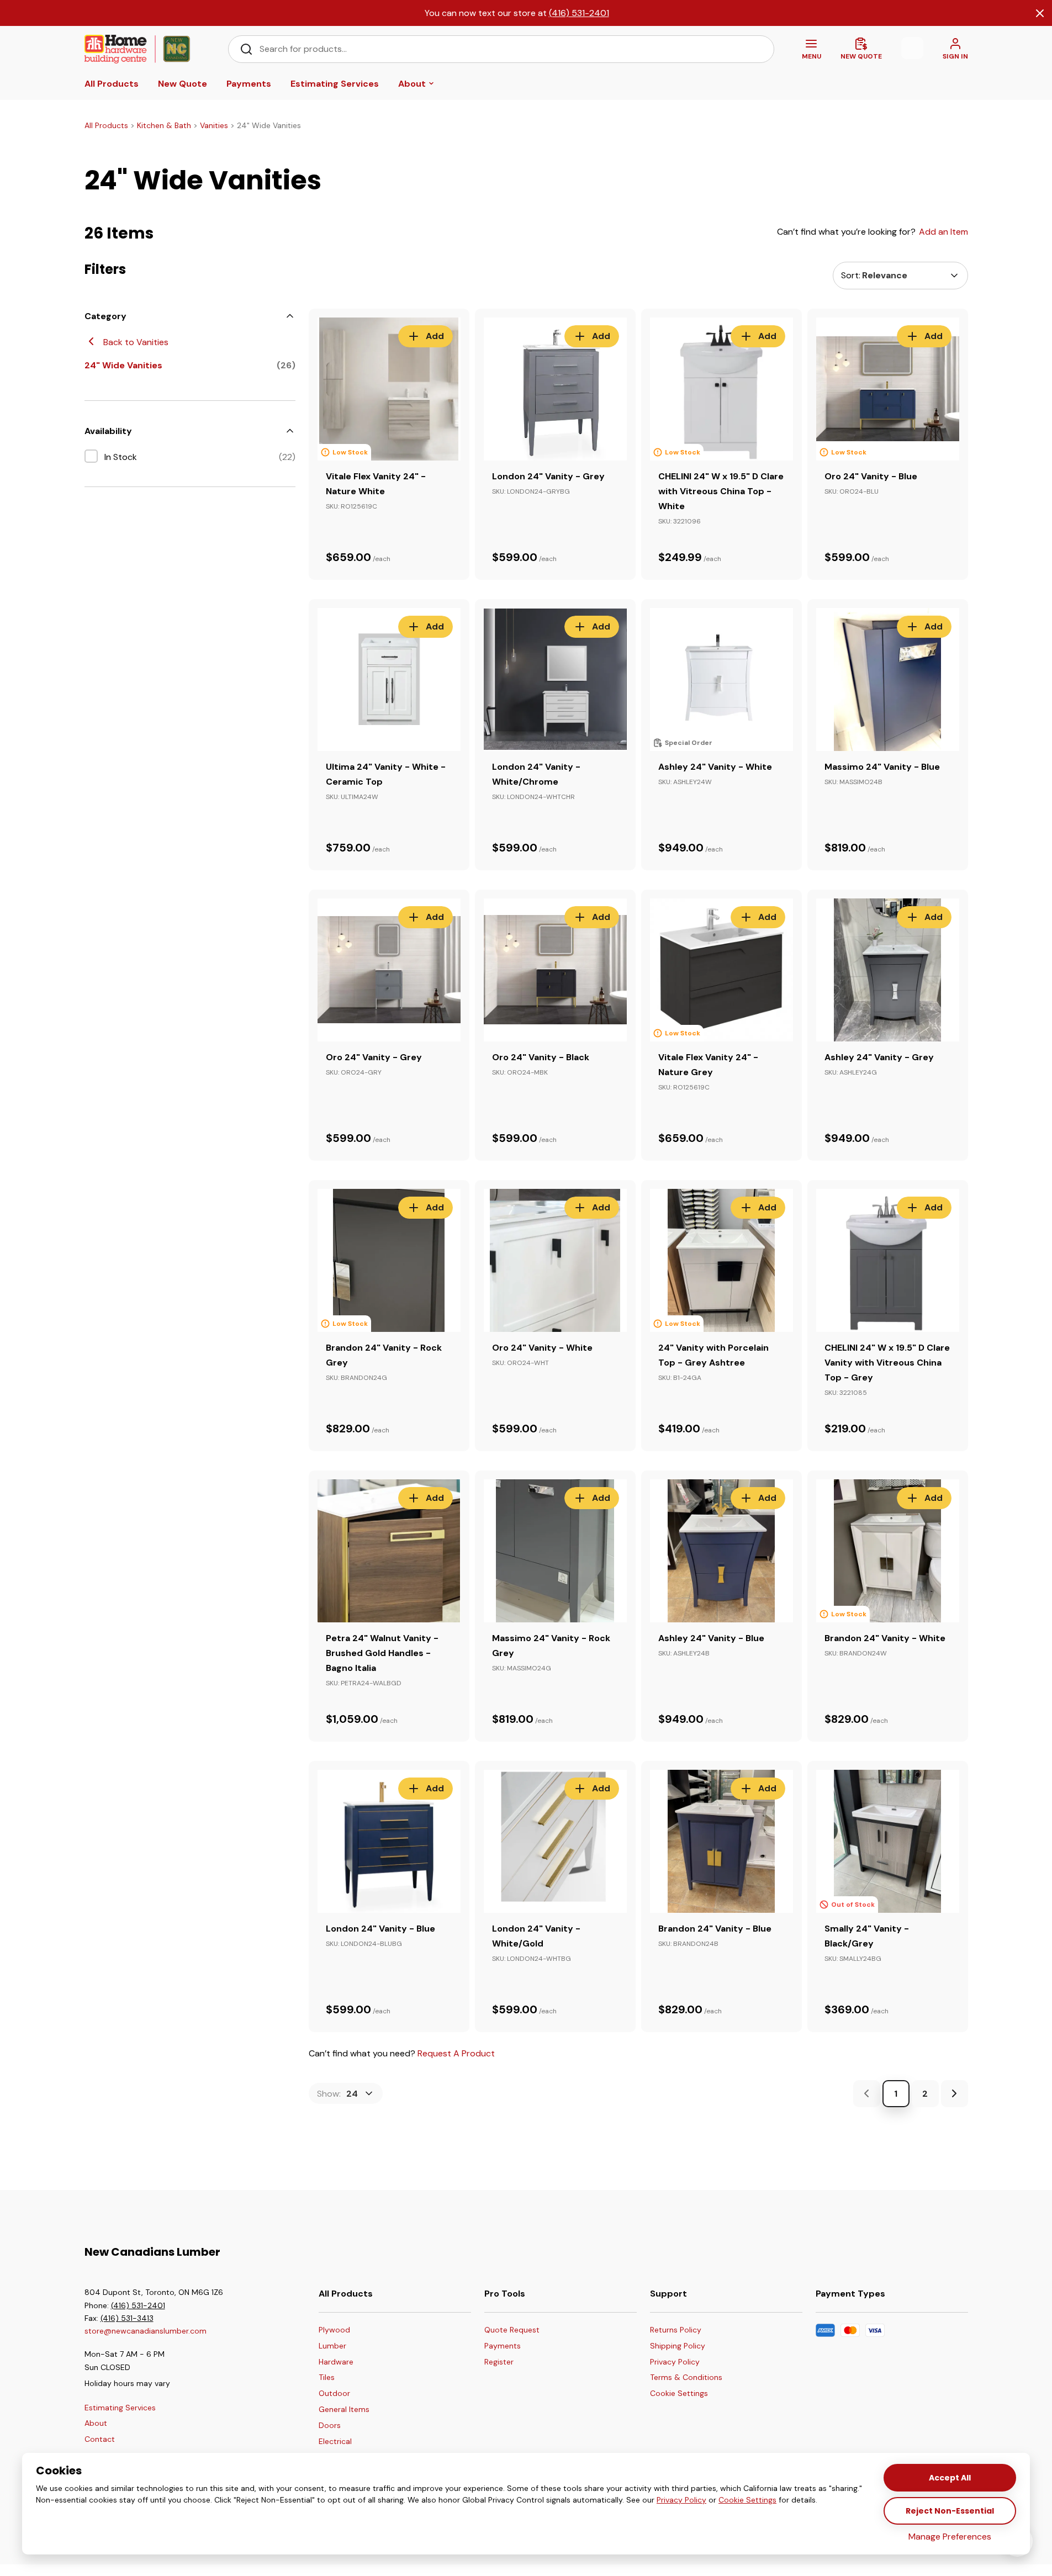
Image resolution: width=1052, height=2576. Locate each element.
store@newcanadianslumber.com (146, 2331)
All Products (106, 125)
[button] (686, 2394)
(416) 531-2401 (579, 13)
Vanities (214, 125)
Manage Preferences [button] (950, 2537)
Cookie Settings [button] (747, 2500)
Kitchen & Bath (164, 125)
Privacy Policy (681, 2500)
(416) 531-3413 (127, 2318)
